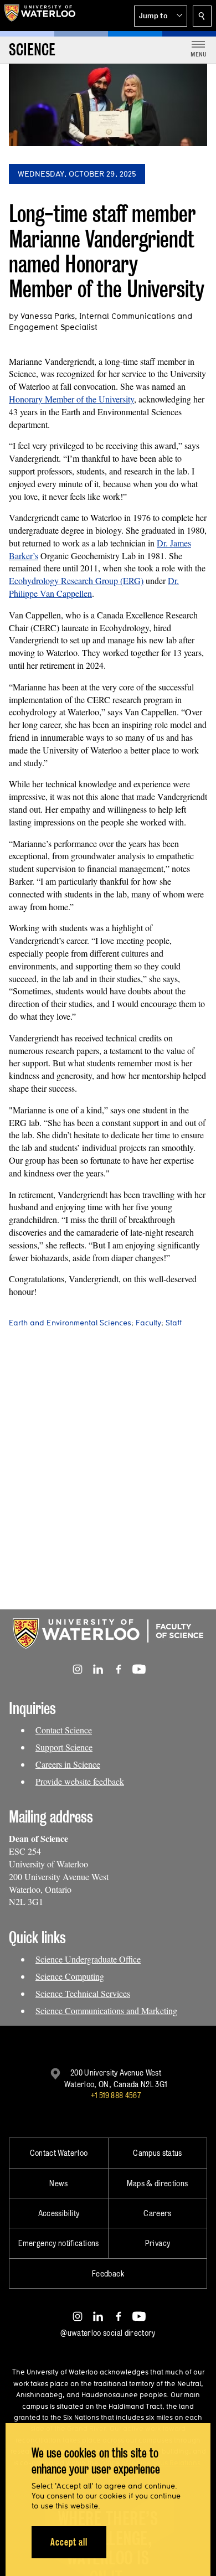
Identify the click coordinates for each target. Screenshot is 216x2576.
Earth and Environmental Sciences (70, 1323)
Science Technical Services (83, 1993)
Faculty (148, 1323)
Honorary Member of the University (71, 399)
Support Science (64, 1747)
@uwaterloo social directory (108, 2333)
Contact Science (64, 1730)
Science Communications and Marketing (106, 2010)
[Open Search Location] (202, 16)
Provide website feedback (80, 1781)
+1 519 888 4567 (116, 2095)
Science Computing (70, 1976)
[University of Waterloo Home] (40, 16)
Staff (174, 1323)
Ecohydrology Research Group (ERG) (76, 580)
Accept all (69, 2542)
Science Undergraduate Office (88, 1959)
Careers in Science (68, 1764)
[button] (161, 16)
